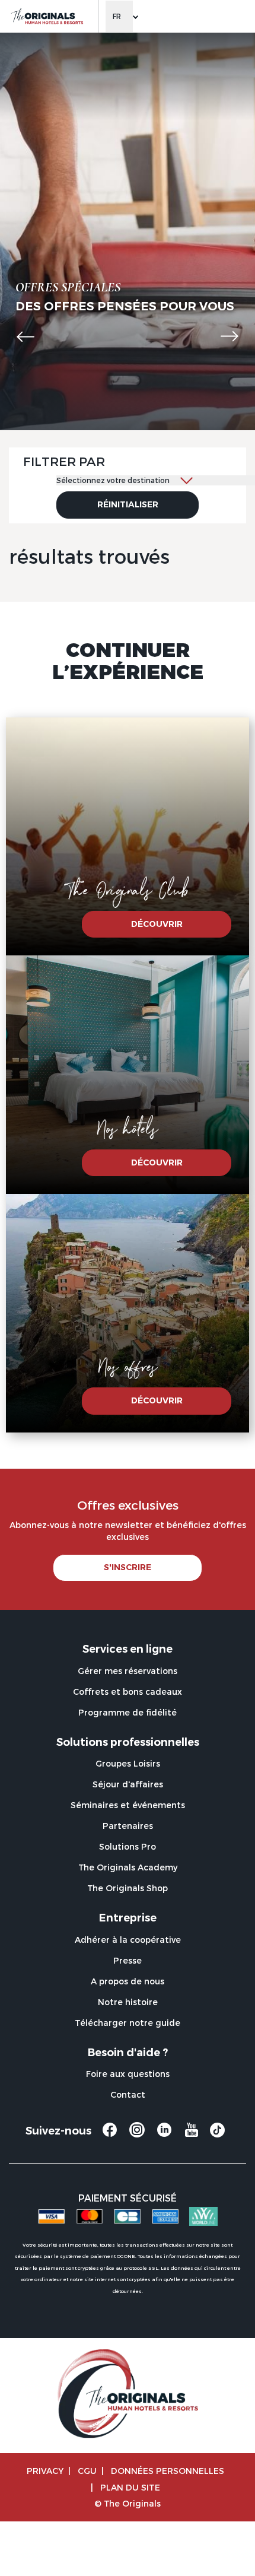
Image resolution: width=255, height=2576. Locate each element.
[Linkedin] (164, 2135)
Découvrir (157, 924)
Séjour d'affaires (128, 1784)
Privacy (45, 2471)
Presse (128, 1960)
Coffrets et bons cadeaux (128, 1692)
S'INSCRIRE (128, 1567)
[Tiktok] (217, 2134)
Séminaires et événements (128, 1805)
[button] (26, 336)
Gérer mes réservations (128, 1671)
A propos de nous (128, 1981)
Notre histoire (128, 2002)
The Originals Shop (128, 1888)
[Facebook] (110, 2135)
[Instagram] (137, 2135)
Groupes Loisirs (128, 1763)
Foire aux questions (128, 2074)
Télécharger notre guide (128, 2023)
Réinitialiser (128, 504)
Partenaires (128, 1826)
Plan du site (130, 2487)
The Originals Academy (128, 1867)
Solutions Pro (128, 1846)
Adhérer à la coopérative (128, 1940)
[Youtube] (192, 2135)
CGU (87, 2471)
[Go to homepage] (47, 16)
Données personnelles (168, 2471)
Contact (128, 2094)
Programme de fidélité (128, 1712)
